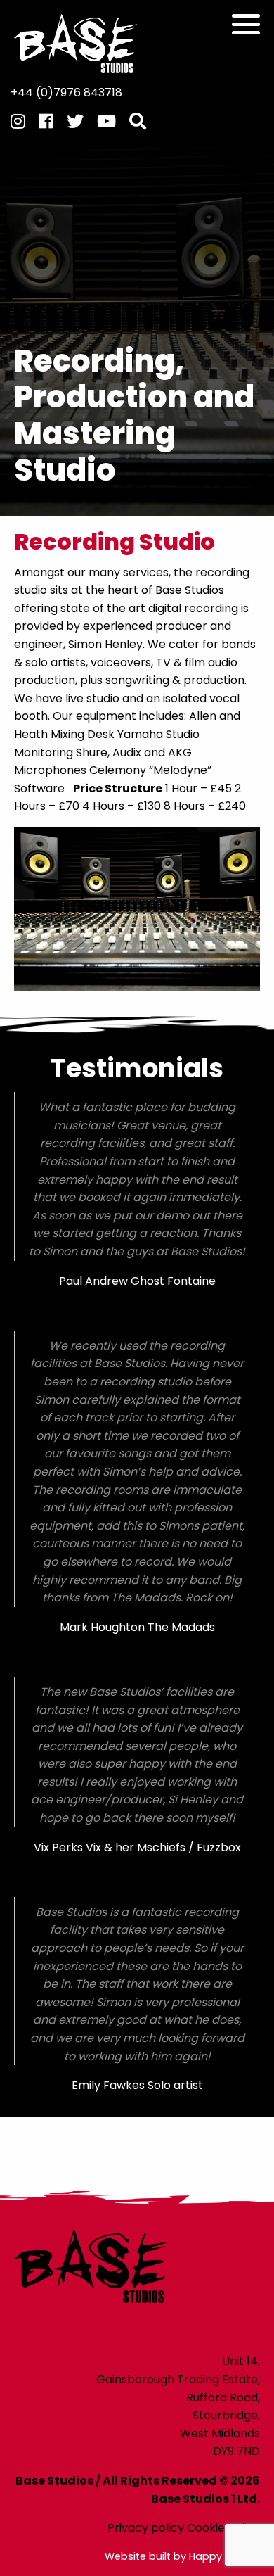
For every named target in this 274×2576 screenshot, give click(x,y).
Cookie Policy (223, 2528)
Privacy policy (146, 2528)
